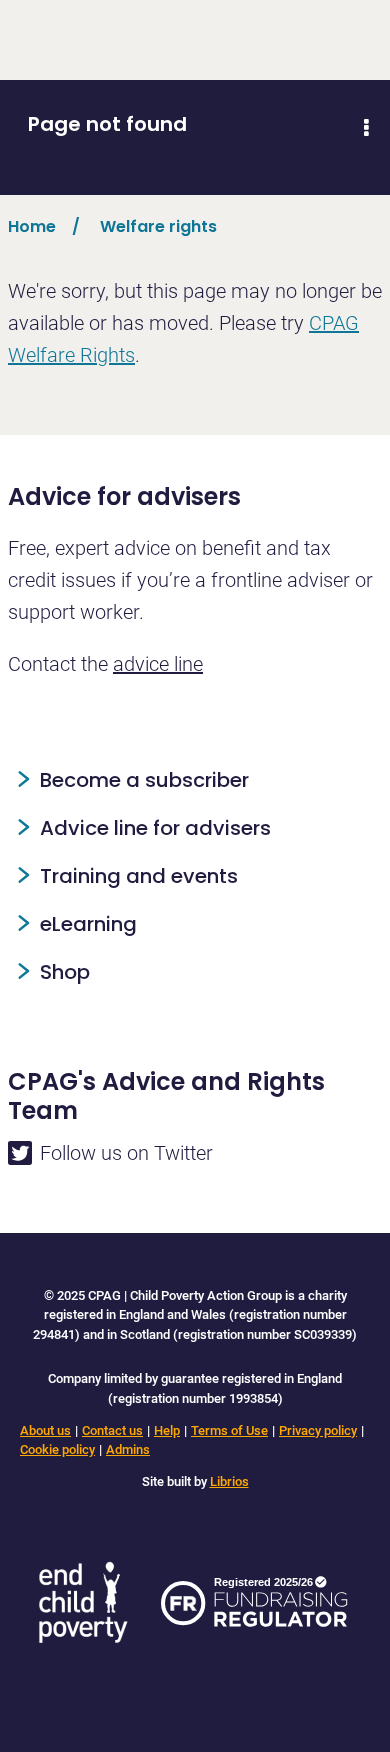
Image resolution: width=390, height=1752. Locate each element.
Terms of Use (229, 1430)
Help (167, 1430)
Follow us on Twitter (126, 1153)
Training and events (139, 876)
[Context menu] (366, 128)
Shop (65, 972)
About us (45, 1430)
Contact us (112, 1430)
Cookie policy (57, 1449)
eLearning (88, 924)
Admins (128, 1449)
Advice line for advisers (155, 828)
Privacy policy (318, 1430)
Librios (229, 1481)
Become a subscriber (144, 780)
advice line (158, 664)
